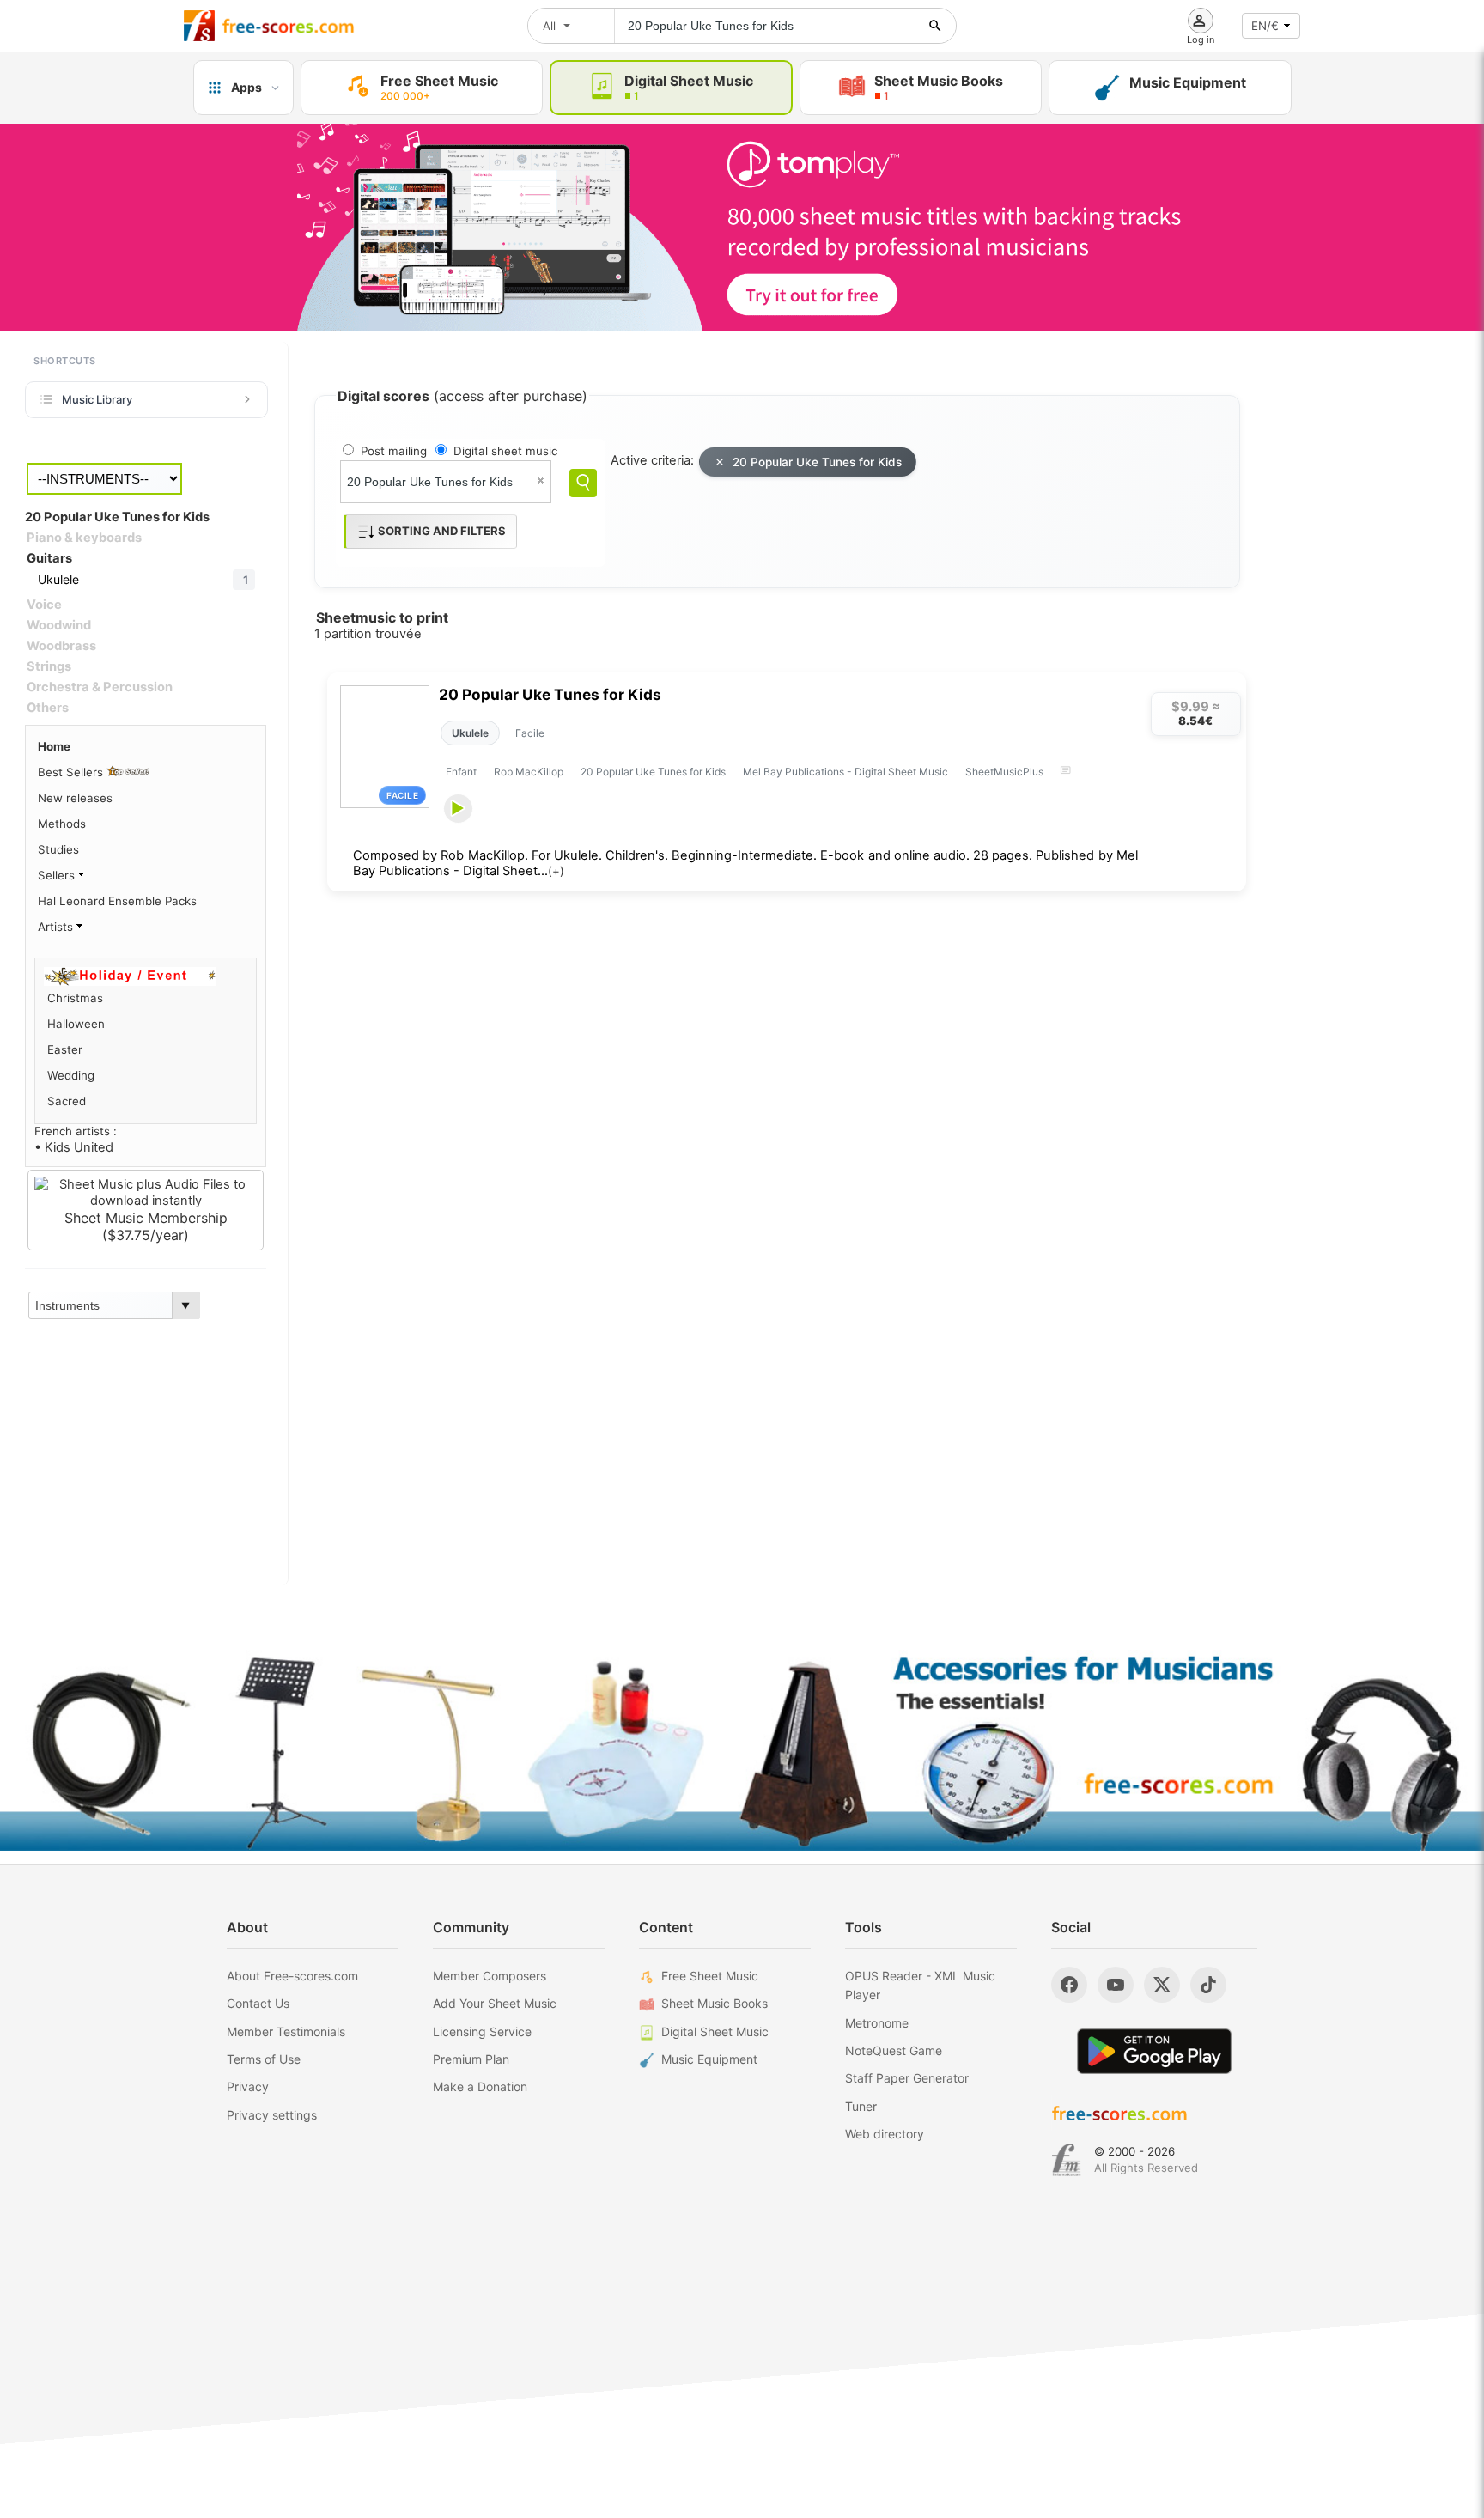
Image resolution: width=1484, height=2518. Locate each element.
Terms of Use (264, 2059)
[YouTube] (1116, 1985)
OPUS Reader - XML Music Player (920, 1985)
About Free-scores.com (292, 1976)
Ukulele (470, 733)
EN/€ (1265, 26)
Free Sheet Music (710, 1976)
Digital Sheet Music (715, 2031)
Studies (58, 849)
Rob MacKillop (529, 772)
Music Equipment (709, 2059)
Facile (530, 733)
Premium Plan (471, 2059)
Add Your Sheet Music (495, 2003)
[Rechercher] (935, 26)
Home (54, 746)
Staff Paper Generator (907, 2078)
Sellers (58, 875)
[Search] (583, 483)
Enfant (461, 772)
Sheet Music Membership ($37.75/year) (146, 1226)
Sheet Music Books (715, 2003)
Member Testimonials (286, 2031)
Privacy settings (272, 2115)
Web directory (885, 2134)
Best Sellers (72, 772)
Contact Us (258, 2003)
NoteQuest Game (894, 2050)
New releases (75, 798)
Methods (62, 824)
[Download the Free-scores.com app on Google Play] (1154, 2051)
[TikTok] (1208, 1985)
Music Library (97, 399)
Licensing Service (482, 2031)
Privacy (248, 2086)
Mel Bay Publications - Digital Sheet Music (845, 772)
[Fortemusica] (1066, 2160)
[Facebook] (1069, 1985)
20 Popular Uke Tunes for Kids (817, 462)
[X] (1162, 1985)
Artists (57, 927)
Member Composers (490, 1976)
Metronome (877, 2023)
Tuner (861, 2106)
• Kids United (74, 1147)
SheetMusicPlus (1004, 772)
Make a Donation (480, 2086)
